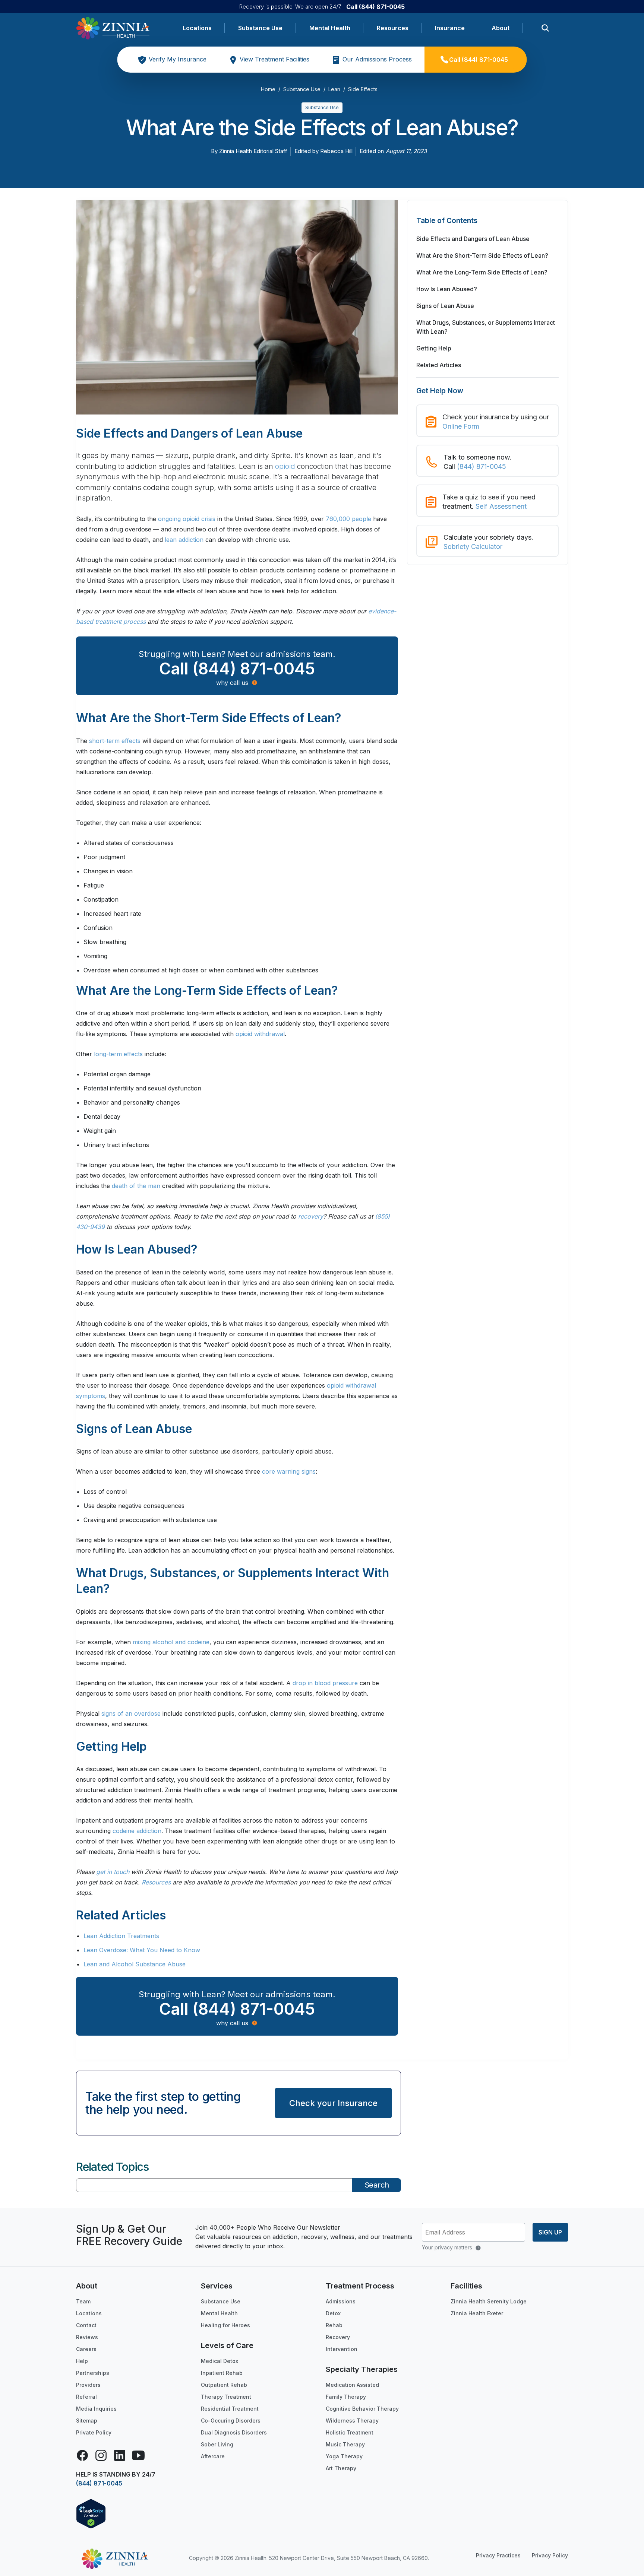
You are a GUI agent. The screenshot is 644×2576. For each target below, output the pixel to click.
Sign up (550, 2232)
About (501, 28)
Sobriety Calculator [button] (473, 547)
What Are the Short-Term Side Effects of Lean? (482, 255)
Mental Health (330, 28)
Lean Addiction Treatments (121, 1936)
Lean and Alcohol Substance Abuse (135, 1964)
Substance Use (260, 28)
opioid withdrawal (260, 1034)
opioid (285, 466)
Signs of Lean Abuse (445, 306)
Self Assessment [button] (501, 506)
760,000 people (348, 519)
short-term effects (115, 741)
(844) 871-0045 (482, 466)
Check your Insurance (333, 2103)
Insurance (450, 28)
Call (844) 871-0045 (375, 7)
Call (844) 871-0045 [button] (237, 668)
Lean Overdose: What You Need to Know (142, 1950)
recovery (311, 1216)
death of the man (136, 1186)
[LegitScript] (91, 2513)
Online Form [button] (461, 426)
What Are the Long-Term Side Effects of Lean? (482, 272)
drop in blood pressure (325, 1683)
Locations (197, 28)
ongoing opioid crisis (187, 519)
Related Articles (439, 365)
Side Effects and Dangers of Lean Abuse (473, 239)
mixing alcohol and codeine (171, 1642)
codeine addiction (137, 1831)
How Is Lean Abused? (447, 289)
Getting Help (434, 348)
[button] (487, 225)
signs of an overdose (131, 1713)
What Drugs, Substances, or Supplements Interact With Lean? (486, 327)
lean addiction (184, 540)
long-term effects (118, 1054)
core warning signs (289, 1471)
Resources (393, 28)
